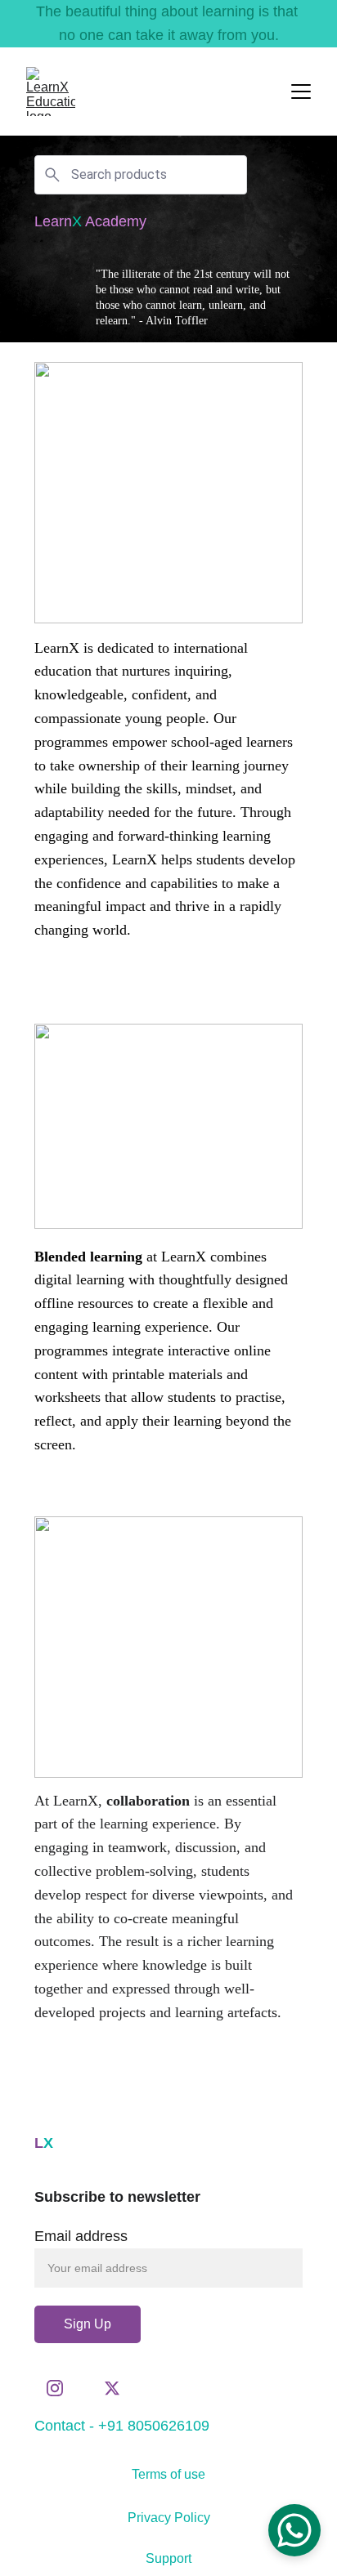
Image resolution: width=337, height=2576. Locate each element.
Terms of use (168, 2474)
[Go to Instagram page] (63, 2388)
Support (168, 2558)
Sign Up (88, 2324)
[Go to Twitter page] (112, 2388)
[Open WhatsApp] (294, 2530)
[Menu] (301, 92)
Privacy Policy (169, 2518)
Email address (81, 2236)
